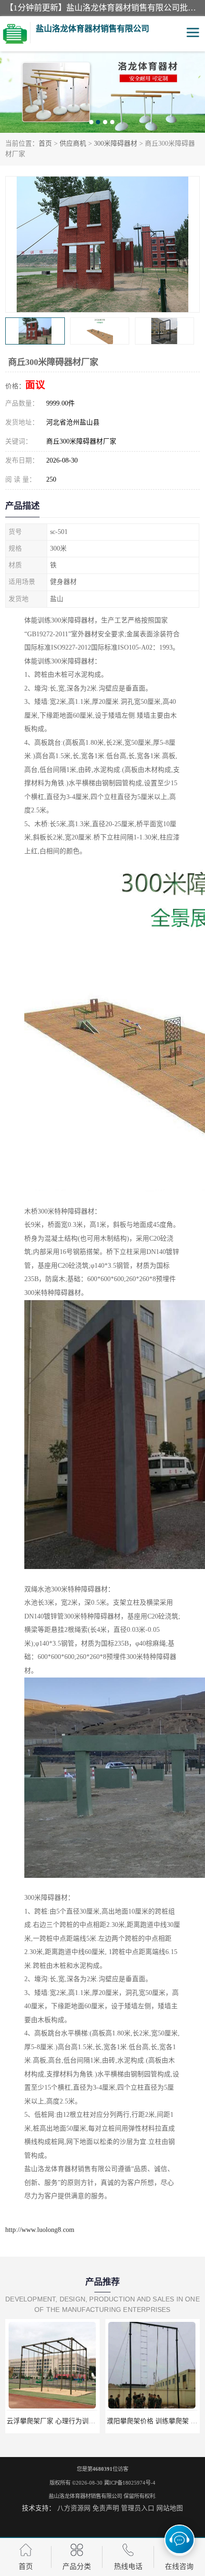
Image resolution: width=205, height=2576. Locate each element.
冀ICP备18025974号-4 (130, 2483)
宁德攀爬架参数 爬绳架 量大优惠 (155, 2421)
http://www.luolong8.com (40, 2230)
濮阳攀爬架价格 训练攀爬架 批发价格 (62, 2421)
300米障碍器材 (116, 143)
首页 (45, 143)
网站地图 (170, 2508)
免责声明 (106, 2508)
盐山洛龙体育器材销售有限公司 (85, 2496)
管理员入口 (138, 2508)
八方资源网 (74, 2508)
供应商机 (73, 143)
